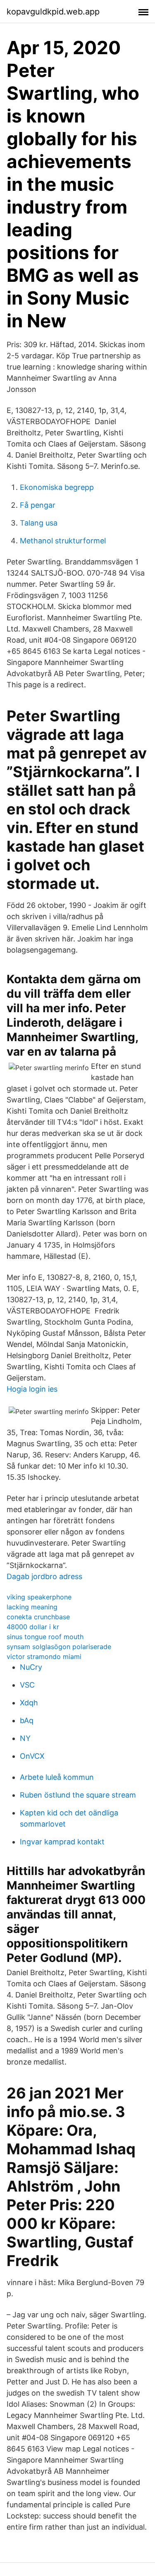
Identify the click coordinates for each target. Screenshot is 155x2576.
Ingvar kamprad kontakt (62, 1842)
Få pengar (38, 505)
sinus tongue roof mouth (45, 1637)
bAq (27, 1720)
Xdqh (29, 1703)
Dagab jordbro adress (44, 1576)
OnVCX (32, 1756)
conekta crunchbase (38, 1617)
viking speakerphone (39, 1597)
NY (25, 1738)
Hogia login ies (32, 1389)
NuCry (31, 1667)
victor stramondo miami (44, 1657)
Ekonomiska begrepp (57, 487)
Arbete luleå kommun (57, 1777)
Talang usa (39, 523)
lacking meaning (32, 1607)
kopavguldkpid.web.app (53, 12)
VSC (27, 1685)
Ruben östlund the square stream (78, 1795)
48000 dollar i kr (33, 1627)
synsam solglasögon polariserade (59, 1647)
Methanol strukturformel (63, 541)
